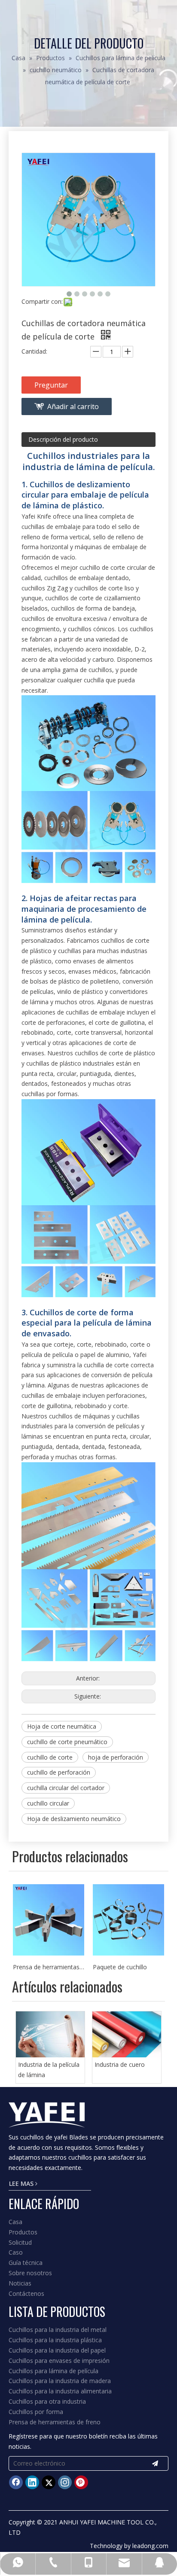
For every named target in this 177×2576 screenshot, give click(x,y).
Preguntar (51, 385)
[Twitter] (49, 2482)
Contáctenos (26, 2293)
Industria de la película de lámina (49, 2070)
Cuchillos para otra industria (47, 2401)
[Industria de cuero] (127, 2034)
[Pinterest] (81, 2482)
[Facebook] (16, 2482)
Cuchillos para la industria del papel (57, 2350)
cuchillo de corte (50, 1757)
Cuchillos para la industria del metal (58, 2330)
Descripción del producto (63, 439)
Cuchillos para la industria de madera (60, 2381)
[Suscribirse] (155, 2463)
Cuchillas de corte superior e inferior (128, 1967)
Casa (15, 2222)
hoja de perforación (116, 1757)
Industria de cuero (120, 2064)
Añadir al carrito (73, 406)
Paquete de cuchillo (40, 1967)
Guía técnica (26, 2263)
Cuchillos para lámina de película (53, 2371)
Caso (16, 2252)
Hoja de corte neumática (62, 1726)
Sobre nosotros (30, 2273)
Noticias (20, 2283)
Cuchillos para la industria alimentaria (60, 2391)
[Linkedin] (32, 2482)
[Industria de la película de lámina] (50, 2034)
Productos (23, 2232)
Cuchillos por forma (36, 2412)
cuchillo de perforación (59, 1772)
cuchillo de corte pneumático (67, 1742)
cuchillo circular (48, 1803)
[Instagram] (65, 2482)
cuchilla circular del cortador (66, 1788)
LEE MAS (22, 2183)
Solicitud (20, 2242)
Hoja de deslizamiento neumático (74, 1819)
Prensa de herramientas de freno (55, 2422)
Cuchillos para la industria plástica (55, 2340)
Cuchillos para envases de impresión (59, 2361)
